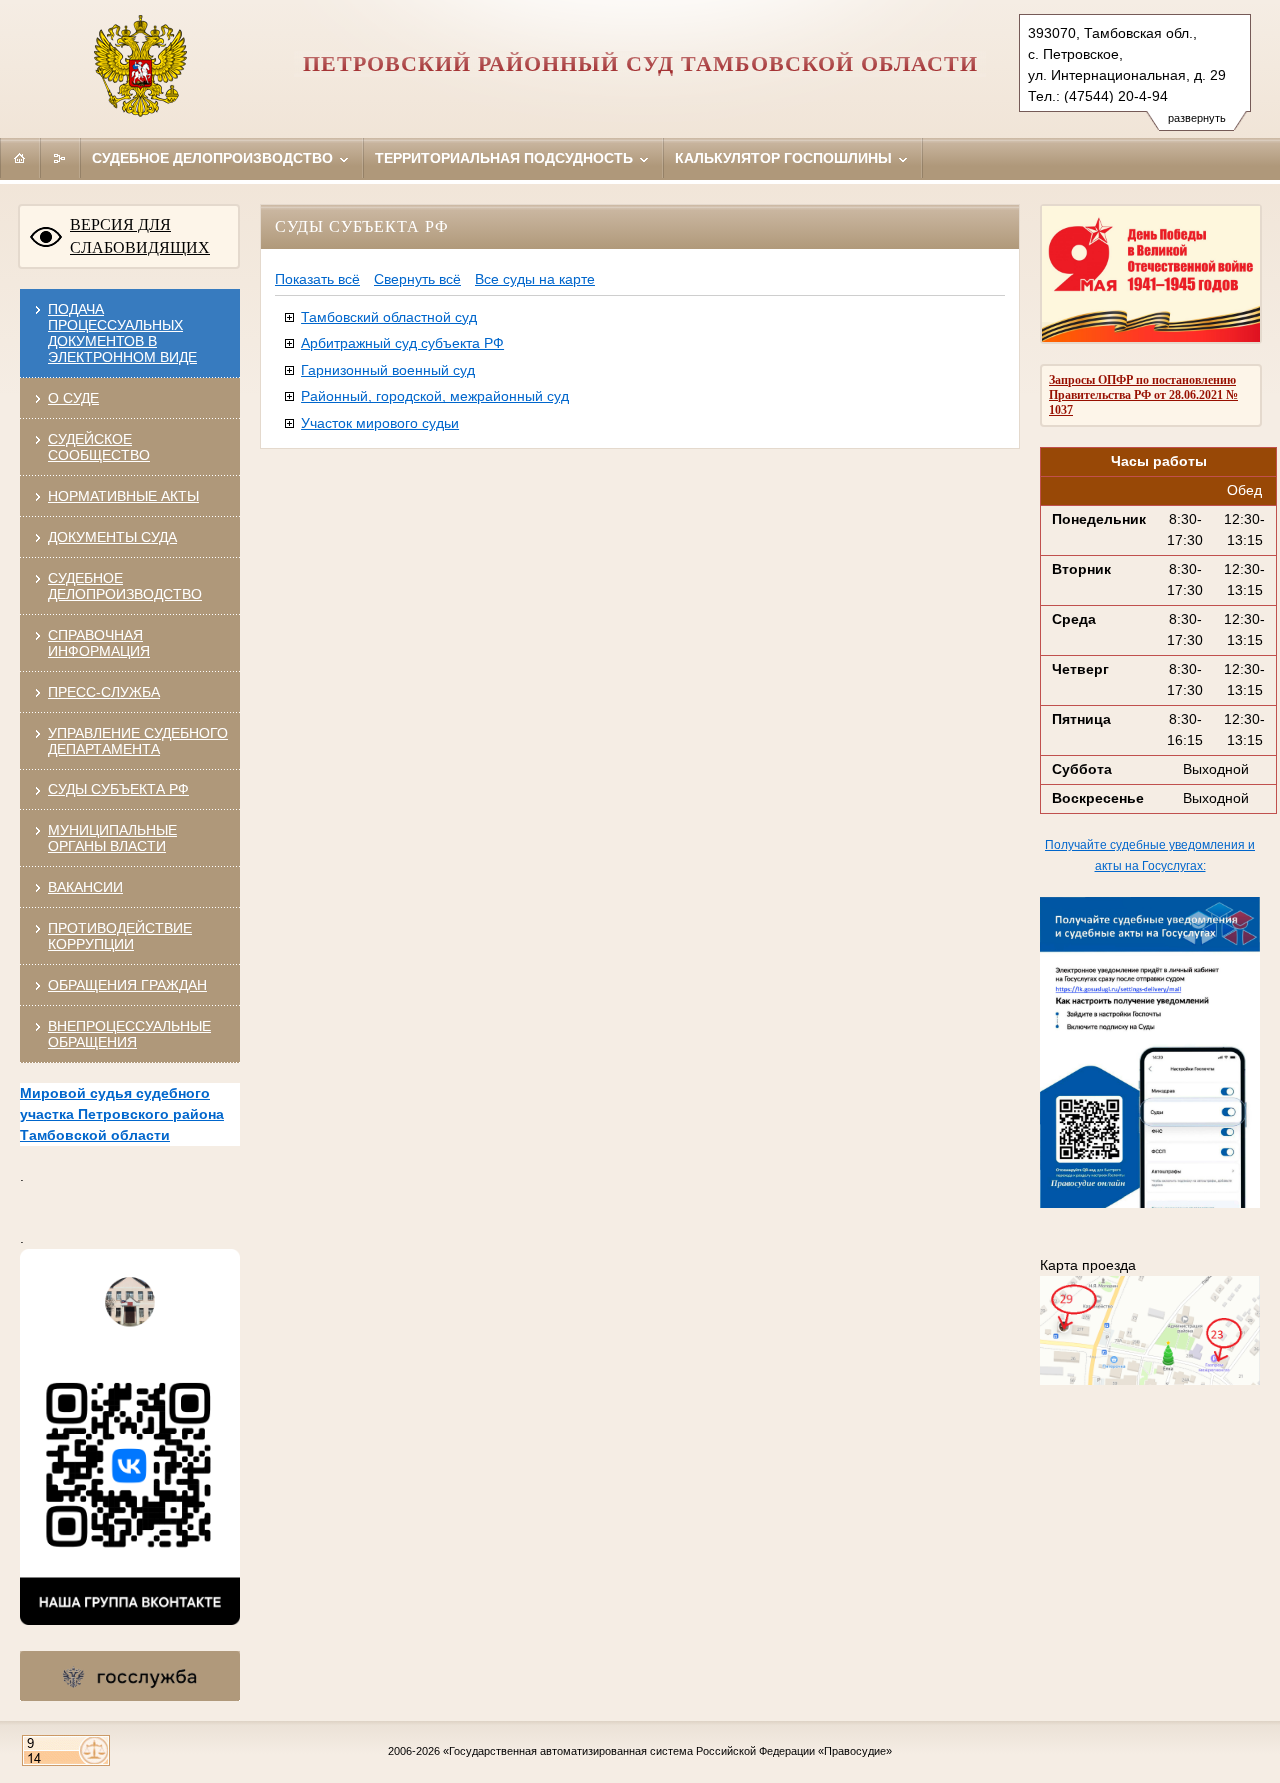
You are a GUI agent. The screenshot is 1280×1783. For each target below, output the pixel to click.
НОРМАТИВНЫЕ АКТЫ (123, 496)
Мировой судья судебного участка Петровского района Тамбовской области (122, 1114)
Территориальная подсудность (506, 158)
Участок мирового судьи (380, 423)
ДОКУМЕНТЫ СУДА (112, 537)
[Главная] (20, 158)
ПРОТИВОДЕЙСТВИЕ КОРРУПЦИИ (120, 936)
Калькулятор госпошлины (785, 158)
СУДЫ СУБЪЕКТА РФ (118, 789)
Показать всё (317, 279)
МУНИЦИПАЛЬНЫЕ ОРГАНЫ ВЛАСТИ (112, 838)
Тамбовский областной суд (389, 317)
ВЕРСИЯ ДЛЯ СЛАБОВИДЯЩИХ (140, 236)
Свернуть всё (417, 279)
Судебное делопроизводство (214, 158)
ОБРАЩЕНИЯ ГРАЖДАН (127, 985)
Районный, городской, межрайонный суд (435, 396)
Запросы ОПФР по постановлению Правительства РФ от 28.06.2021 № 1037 (1143, 395)
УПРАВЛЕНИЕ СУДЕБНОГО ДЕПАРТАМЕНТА (138, 741)
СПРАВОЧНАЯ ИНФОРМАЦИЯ (99, 643)
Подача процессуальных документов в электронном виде (122, 333)
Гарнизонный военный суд (388, 370)
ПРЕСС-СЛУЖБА (104, 692)
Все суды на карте (535, 279)
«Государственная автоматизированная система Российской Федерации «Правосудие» (667, 1751)
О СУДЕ (73, 398)
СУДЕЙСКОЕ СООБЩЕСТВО (99, 447)
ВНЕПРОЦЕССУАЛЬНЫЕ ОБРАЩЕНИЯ (129, 1034)
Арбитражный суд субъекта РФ (402, 343)
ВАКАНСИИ (85, 887)
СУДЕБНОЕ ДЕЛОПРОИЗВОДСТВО (125, 586)
